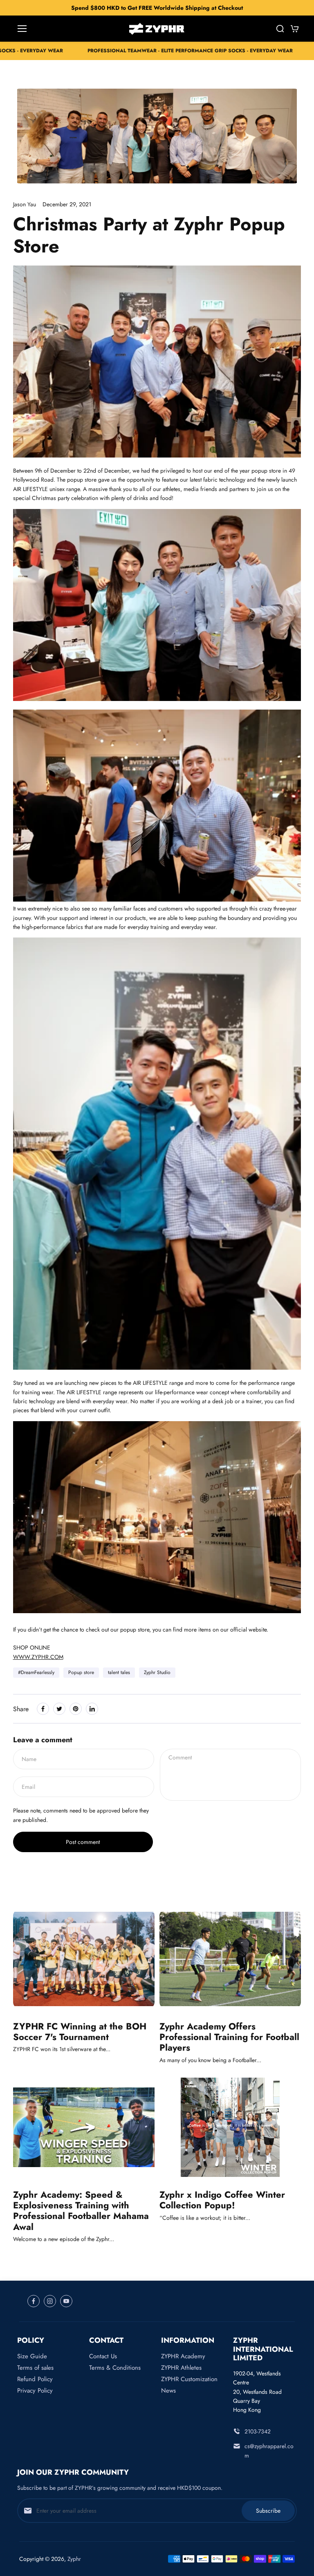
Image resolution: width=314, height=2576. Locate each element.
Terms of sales (35, 2368)
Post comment (83, 1842)
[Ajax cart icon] (295, 29)
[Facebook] (43, 1709)
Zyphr (74, 2559)
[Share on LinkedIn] (92, 1709)
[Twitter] (59, 1709)
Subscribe (268, 2511)
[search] (280, 29)
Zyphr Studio (157, 1672)
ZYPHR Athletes (181, 2368)
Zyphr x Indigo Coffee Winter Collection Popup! (222, 2200)
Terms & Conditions (115, 2368)
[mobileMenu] (22, 29)
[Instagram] (50, 2301)
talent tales (119, 1672)
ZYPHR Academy (183, 2356)
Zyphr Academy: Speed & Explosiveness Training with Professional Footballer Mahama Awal (81, 2211)
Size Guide (32, 2356)
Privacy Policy (35, 2391)
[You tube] (66, 2301)
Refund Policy (35, 2379)
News (168, 2391)
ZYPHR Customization (189, 2379)
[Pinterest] (76, 1709)
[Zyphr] (157, 29)
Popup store (81, 1672)
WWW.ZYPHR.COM (38, 1657)
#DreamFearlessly (36, 1672)
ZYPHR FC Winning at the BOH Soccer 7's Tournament (80, 2032)
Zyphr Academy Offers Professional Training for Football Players (229, 2037)
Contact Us (103, 2356)
